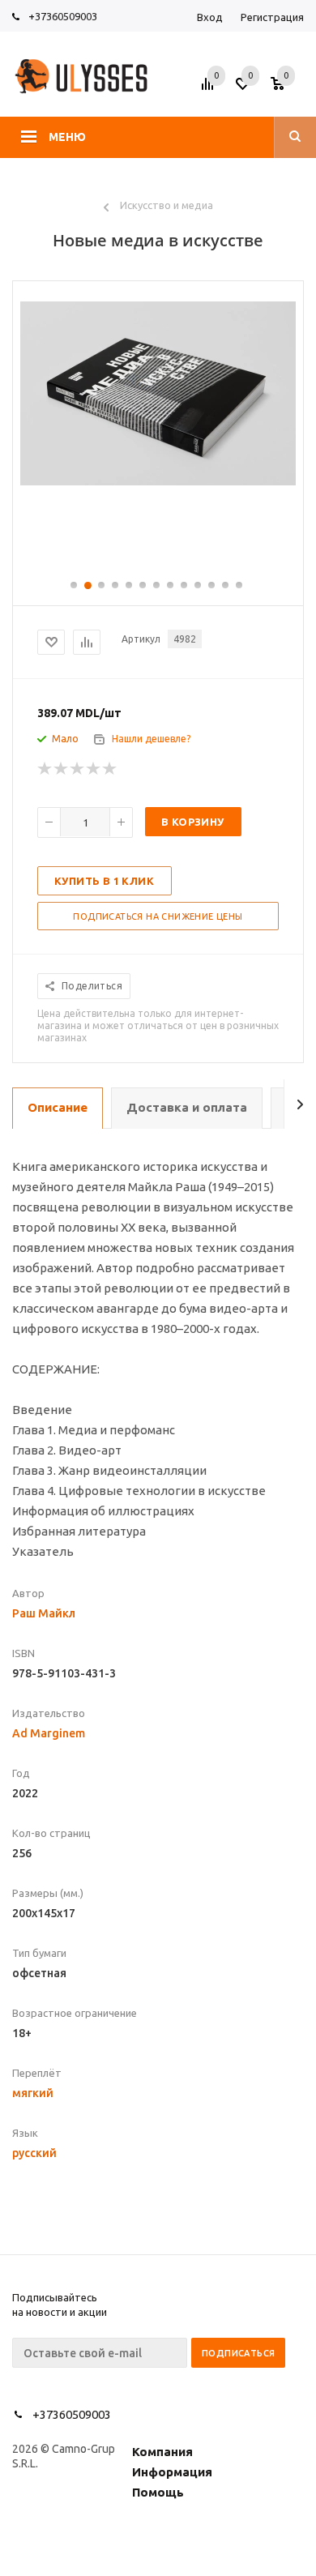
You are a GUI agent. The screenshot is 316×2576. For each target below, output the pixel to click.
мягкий (33, 2093)
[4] (94, 769)
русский (34, 2153)
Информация (172, 2472)
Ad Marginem (49, 1733)
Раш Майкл (44, 1613)
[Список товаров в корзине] (289, 89)
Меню (67, 137)
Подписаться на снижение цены (158, 916)
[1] (45, 769)
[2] (62, 769)
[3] (78, 769)
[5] (110, 769)
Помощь (158, 2492)
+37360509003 (63, 16)
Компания (162, 2452)
